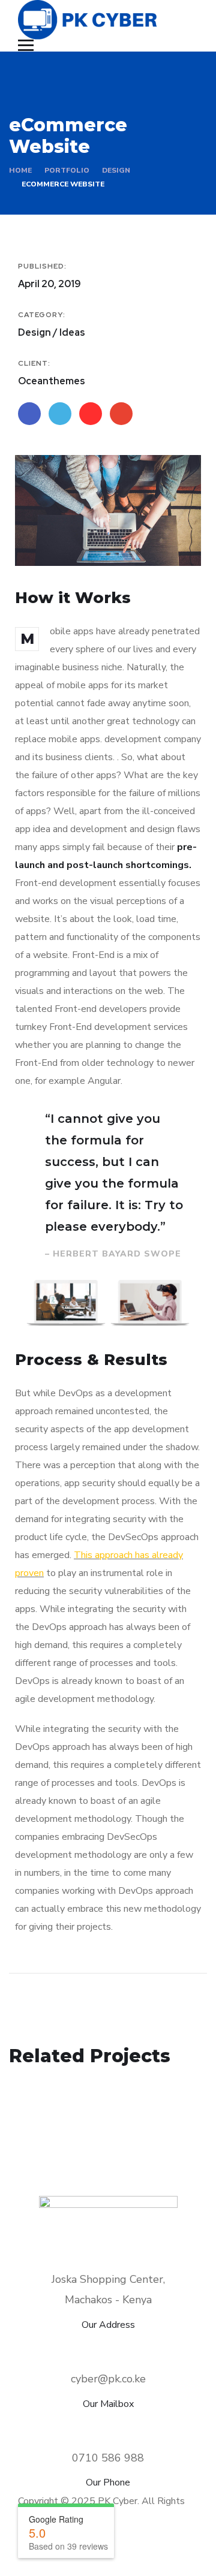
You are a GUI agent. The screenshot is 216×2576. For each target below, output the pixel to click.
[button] (36, 1304)
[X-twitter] (123, 2555)
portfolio (67, 170)
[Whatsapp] (153, 2555)
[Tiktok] (183, 2555)
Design (116, 170)
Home (20, 170)
